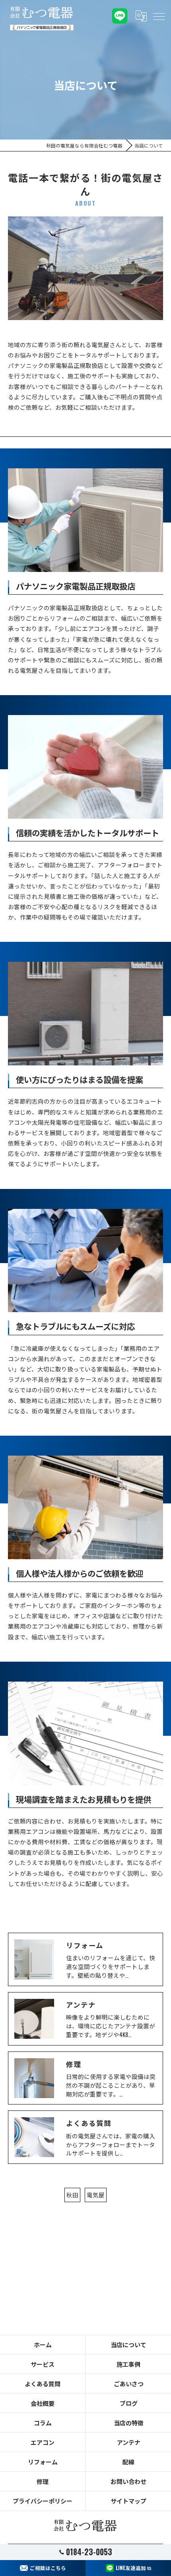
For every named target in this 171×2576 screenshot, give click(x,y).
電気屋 (96, 2195)
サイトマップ (128, 2501)
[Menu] (159, 16)
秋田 (72, 2195)
